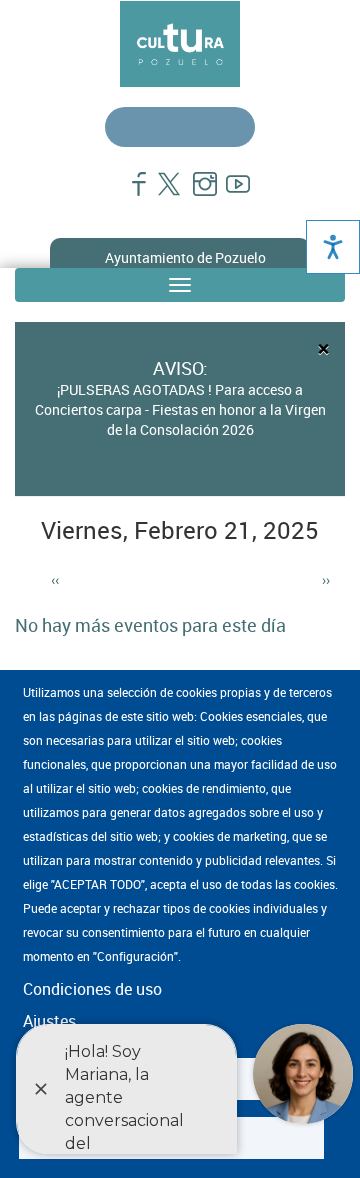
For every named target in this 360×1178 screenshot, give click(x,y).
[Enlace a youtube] (229, 194)
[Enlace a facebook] (130, 194)
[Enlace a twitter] (163, 194)
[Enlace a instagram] (196, 194)
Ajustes (49, 1021)
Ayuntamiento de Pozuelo (185, 257)
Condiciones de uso (92, 989)
